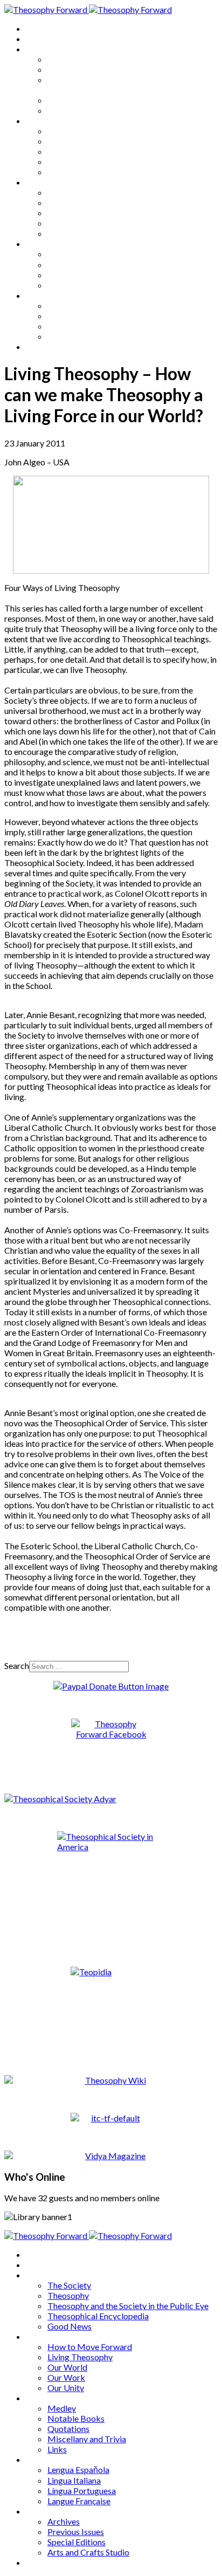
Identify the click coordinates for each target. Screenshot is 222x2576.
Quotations (68, 213)
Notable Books (76, 202)
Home (37, 28)
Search (17, 1665)
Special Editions (77, 326)
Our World (67, 151)
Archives (42, 295)
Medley (62, 192)
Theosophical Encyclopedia (98, 100)
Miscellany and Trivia (87, 223)
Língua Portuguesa (82, 275)
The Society (69, 59)
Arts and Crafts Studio (88, 336)
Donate (40, 346)
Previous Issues (76, 316)
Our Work (66, 162)
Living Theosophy (80, 141)
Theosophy (68, 69)
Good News (70, 110)
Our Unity (66, 172)
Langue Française (79, 285)
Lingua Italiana (74, 265)
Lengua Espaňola (78, 254)
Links (57, 233)
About (38, 39)
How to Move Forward (90, 131)
